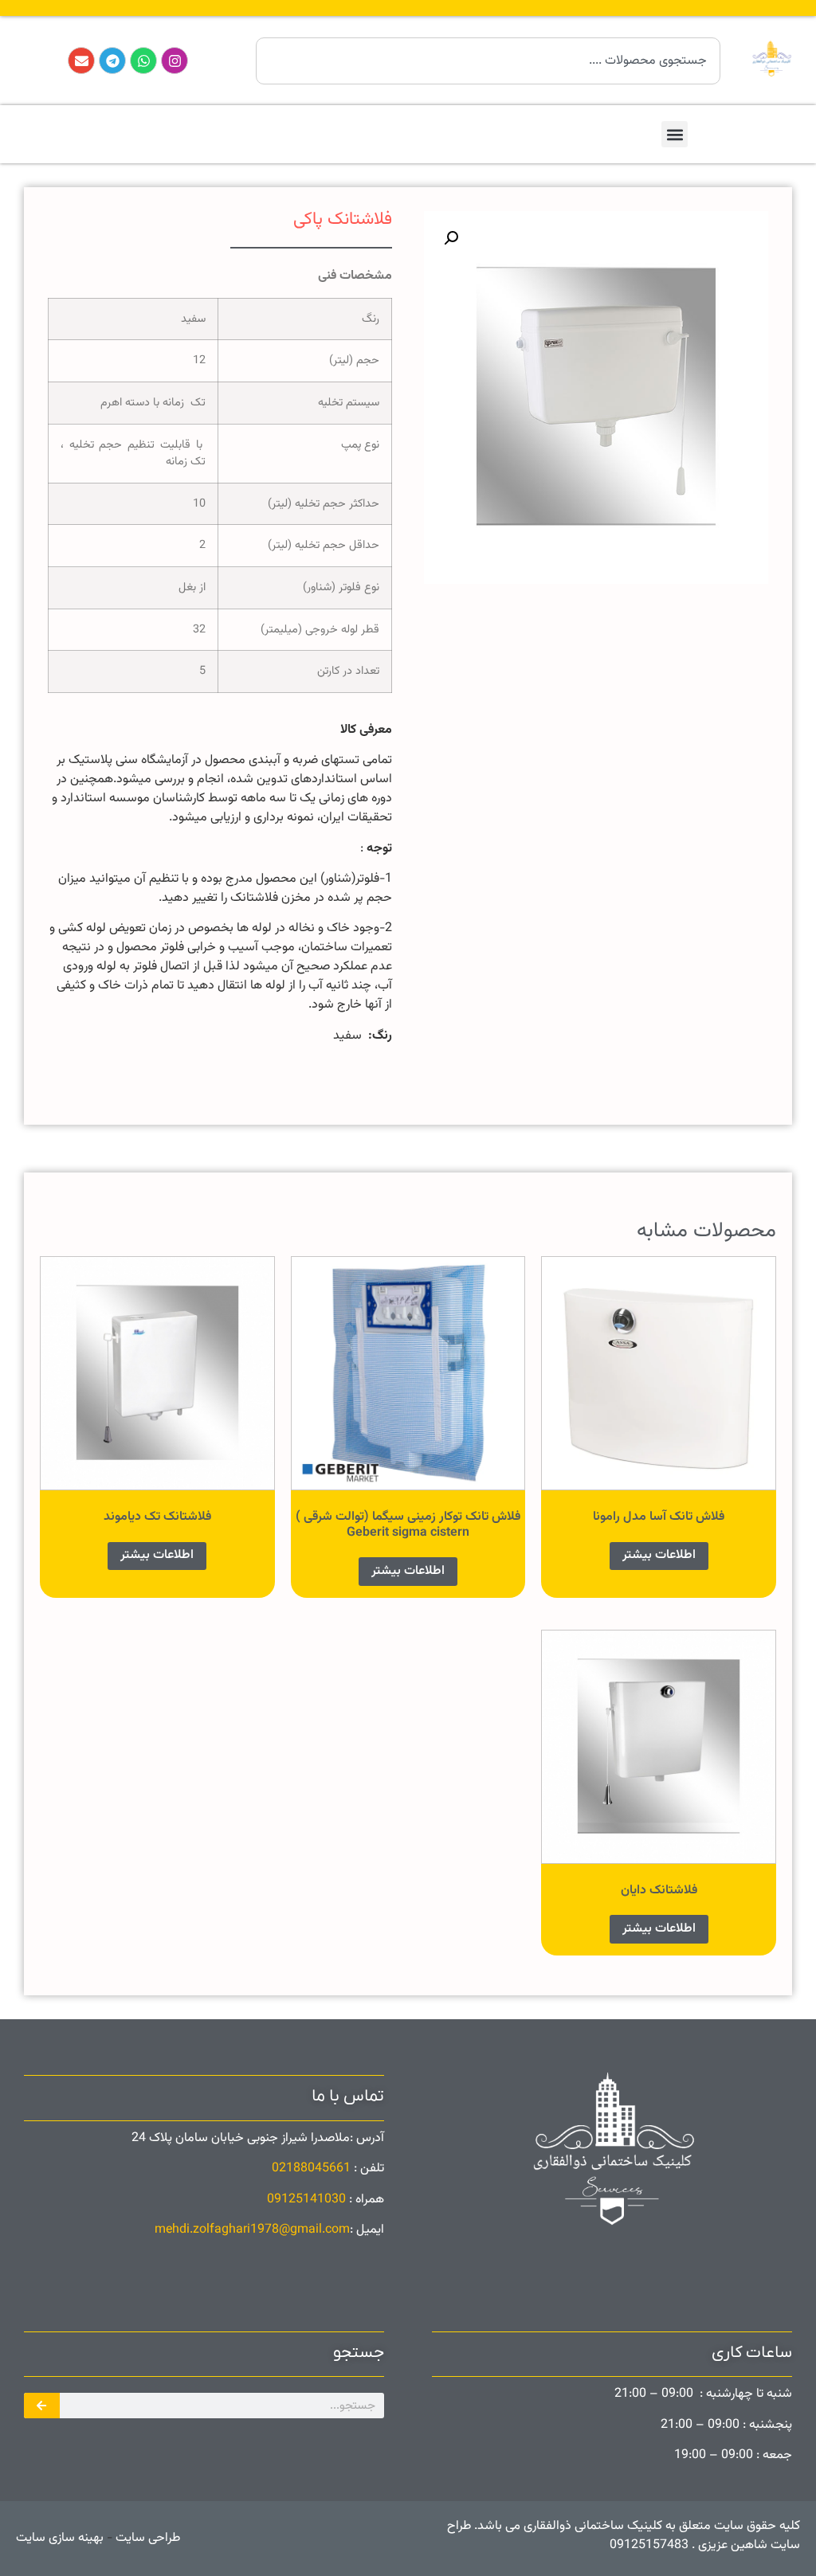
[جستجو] (42, 2406)
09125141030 (306, 2200)
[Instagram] (175, 61)
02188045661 (311, 2169)
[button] (675, 134)
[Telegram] (112, 61)
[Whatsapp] (143, 61)
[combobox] (488, 61)
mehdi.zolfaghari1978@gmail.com (252, 2230)
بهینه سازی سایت (60, 2538)
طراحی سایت (146, 2538)
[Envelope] (81, 61)
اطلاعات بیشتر (659, 1555)
